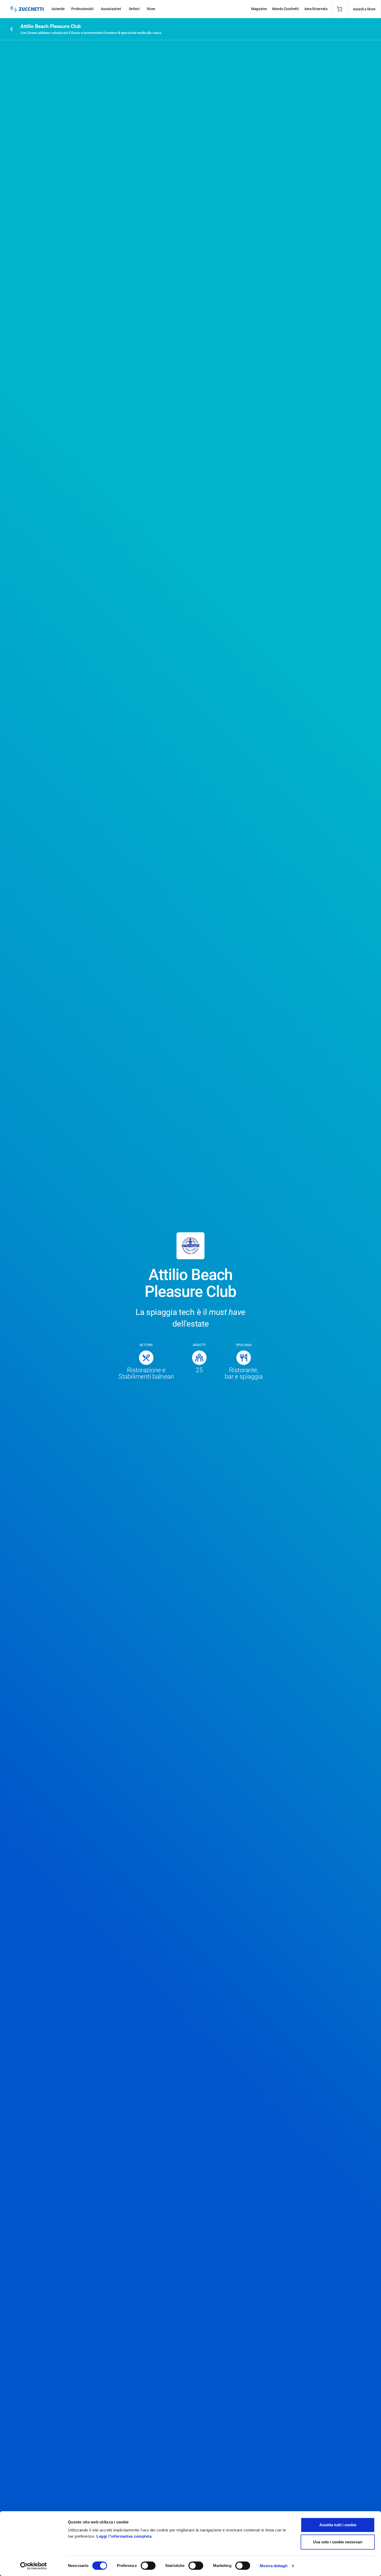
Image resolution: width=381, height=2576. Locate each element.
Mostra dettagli (274, 2566)
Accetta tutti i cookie (338, 2525)
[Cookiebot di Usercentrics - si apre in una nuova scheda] (34, 2566)
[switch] (148, 2566)
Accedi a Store (364, 9)
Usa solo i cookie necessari (338, 2542)
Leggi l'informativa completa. (125, 2536)
